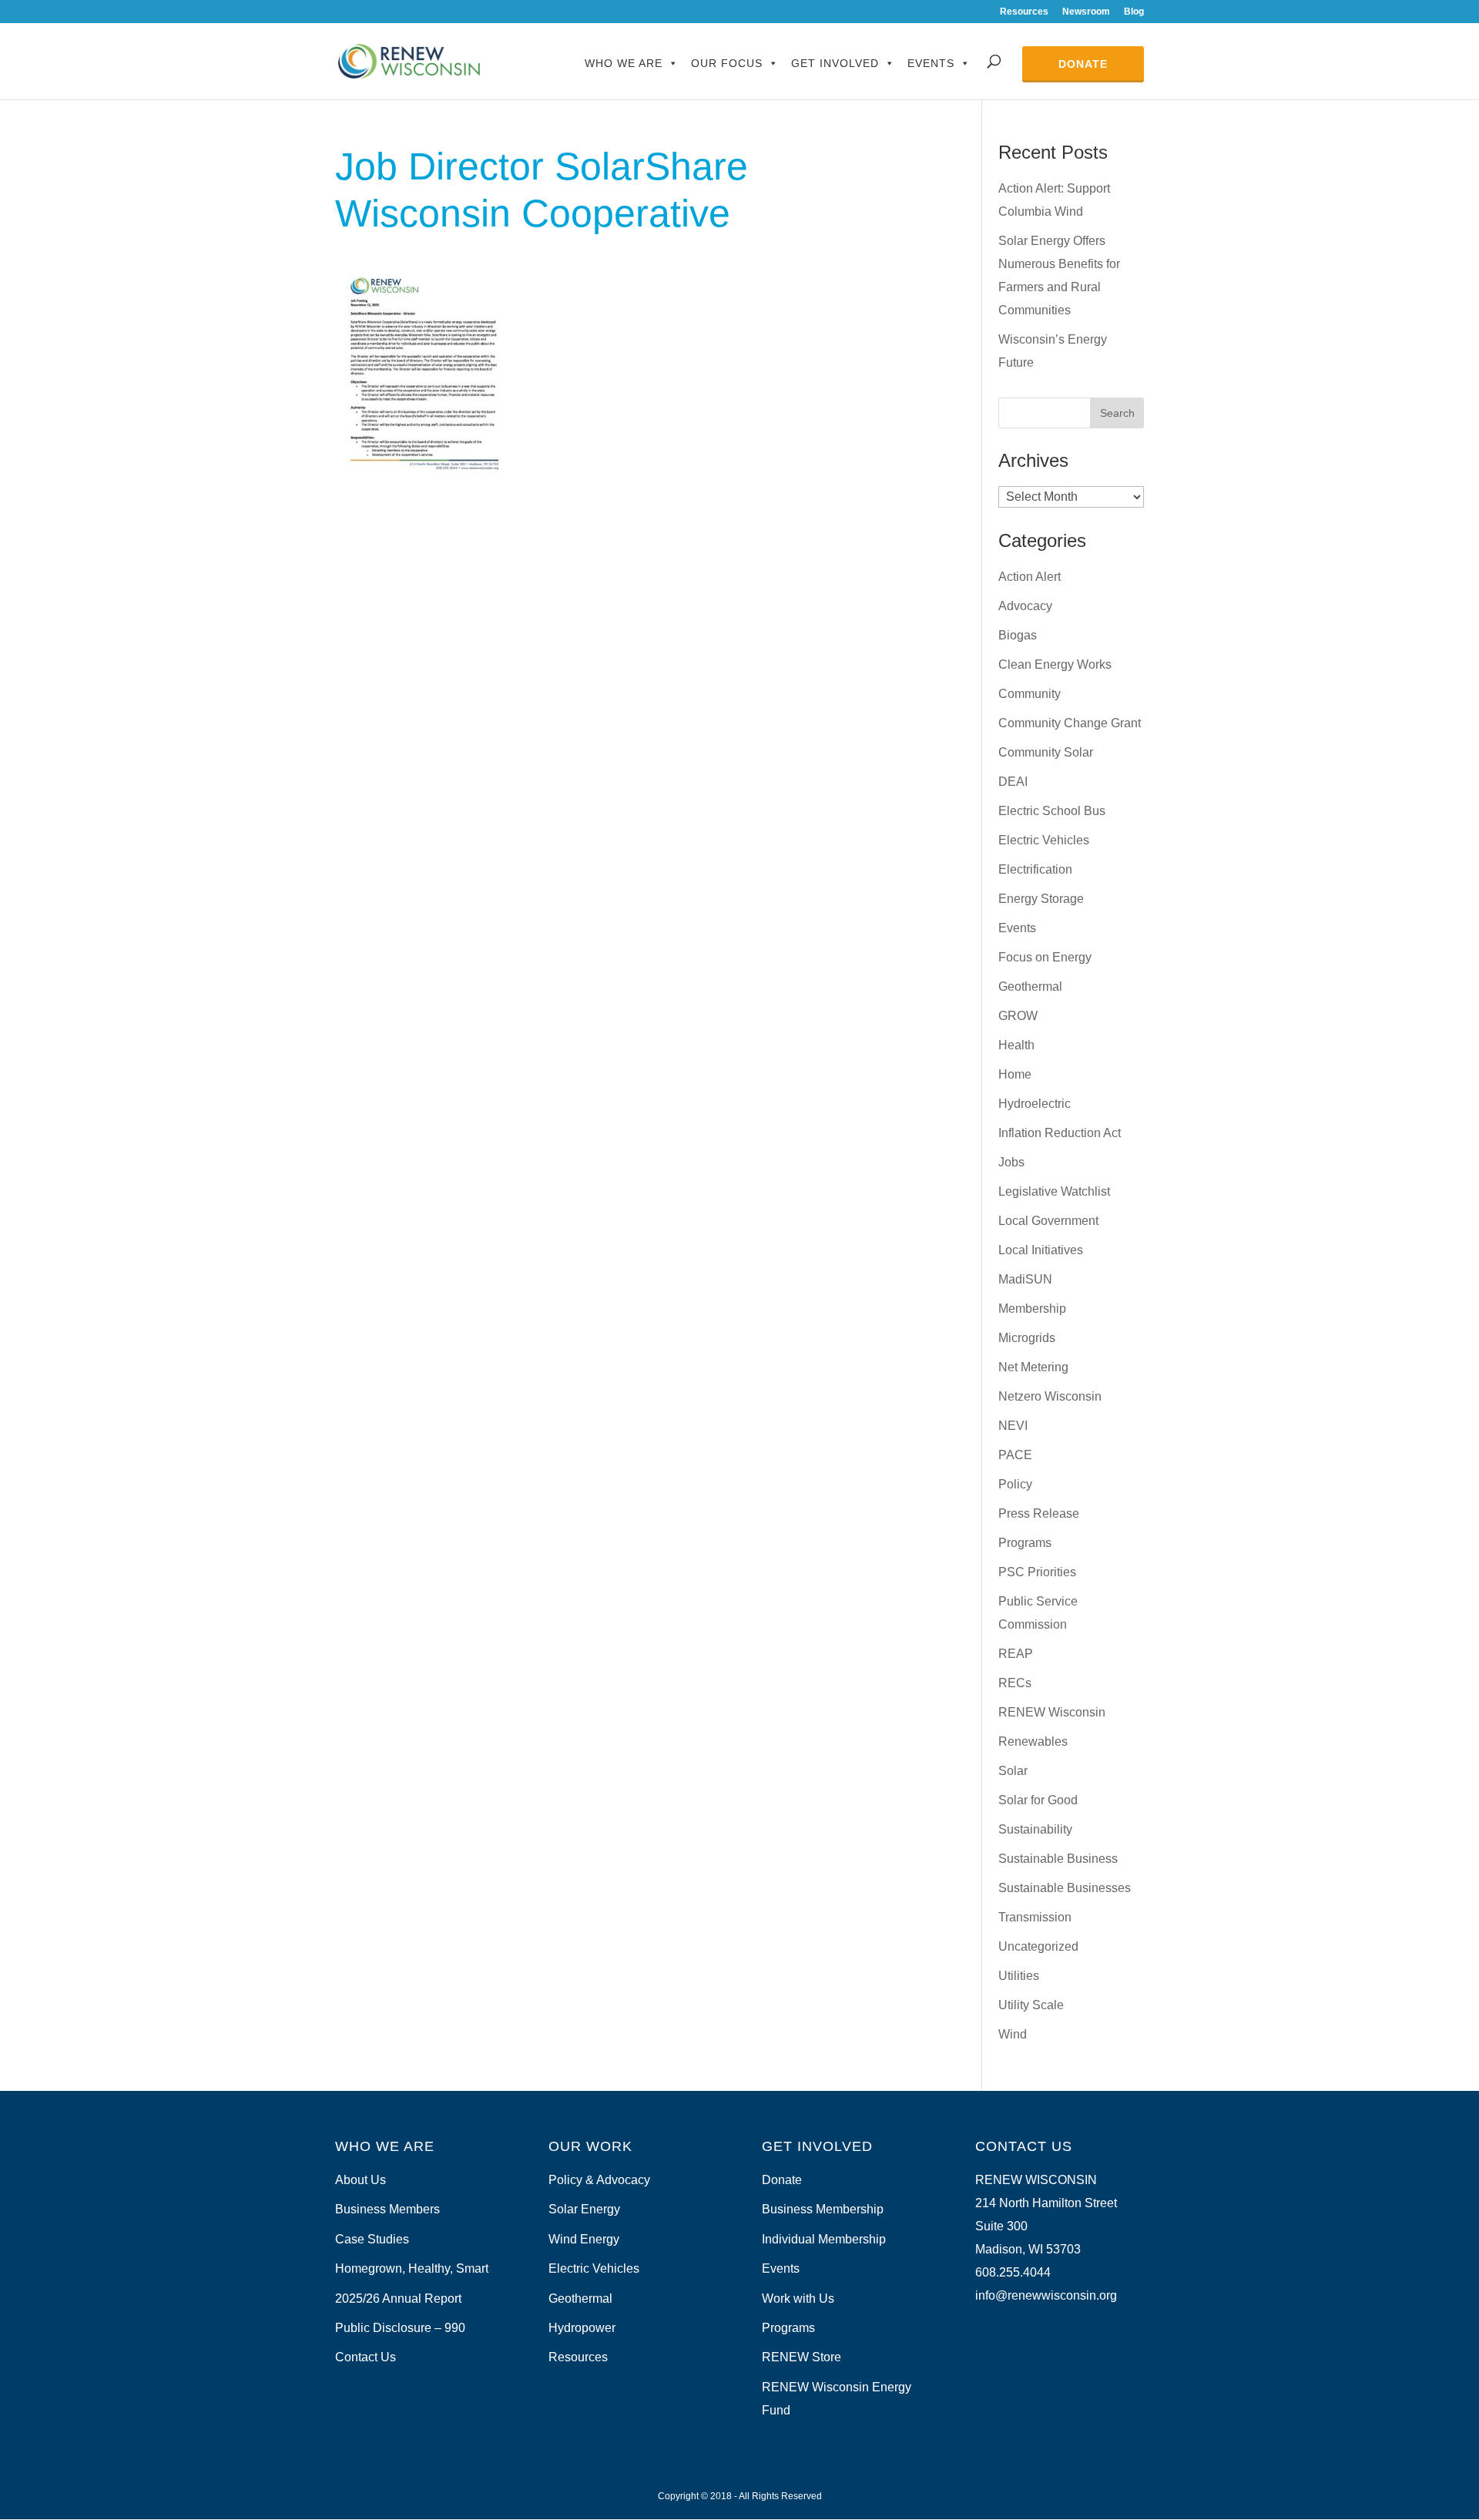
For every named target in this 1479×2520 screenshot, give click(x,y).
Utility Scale (1031, 2005)
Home (1015, 1074)
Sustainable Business (1058, 1859)
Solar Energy (584, 2209)
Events (931, 63)
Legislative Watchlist (1054, 1191)
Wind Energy (584, 2239)
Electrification (1035, 869)
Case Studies (372, 2239)
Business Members (387, 2209)
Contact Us (366, 2357)
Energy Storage (1041, 899)
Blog (1134, 12)
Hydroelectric (1035, 1104)
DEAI (1013, 782)
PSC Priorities (1037, 1572)
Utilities (1019, 1976)
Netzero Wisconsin (1050, 1396)
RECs (1015, 1683)
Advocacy (1025, 606)
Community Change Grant (1070, 723)
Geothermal (1030, 987)
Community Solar (1046, 752)
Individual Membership (824, 2239)
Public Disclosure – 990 (400, 2328)
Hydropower (582, 2328)
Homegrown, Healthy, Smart (412, 2268)
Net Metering (1033, 1367)
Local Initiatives (1041, 1250)
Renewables (1033, 1742)
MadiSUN (1025, 1279)
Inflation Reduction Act (1060, 1133)
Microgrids (1027, 1338)
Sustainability (1035, 1829)
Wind (1013, 2034)
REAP (1016, 1654)
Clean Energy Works (1055, 664)
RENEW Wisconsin (1052, 1712)
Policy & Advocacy (599, 2180)
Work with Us (798, 2299)
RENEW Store (802, 2357)
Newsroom (1086, 12)
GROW (1018, 1016)
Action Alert (1030, 577)
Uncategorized (1038, 1946)
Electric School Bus (1052, 811)
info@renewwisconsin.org (1046, 2295)
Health (1016, 1045)
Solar (1013, 1771)
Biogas (1018, 635)
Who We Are (624, 63)
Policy (1015, 1484)
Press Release (1039, 1513)
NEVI (1013, 1426)
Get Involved (835, 63)
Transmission (1035, 1917)
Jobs (1011, 1162)
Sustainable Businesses (1065, 1888)
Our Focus (727, 63)
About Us (361, 2180)
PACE (1015, 1455)
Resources (1024, 12)
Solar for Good (1038, 1800)
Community (1030, 694)
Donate (1083, 64)
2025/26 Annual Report (398, 2299)
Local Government (1048, 1221)
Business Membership (823, 2209)
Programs (1025, 1543)
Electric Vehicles (1044, 840)
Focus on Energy (1045, 957)
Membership (1032, 1309)
